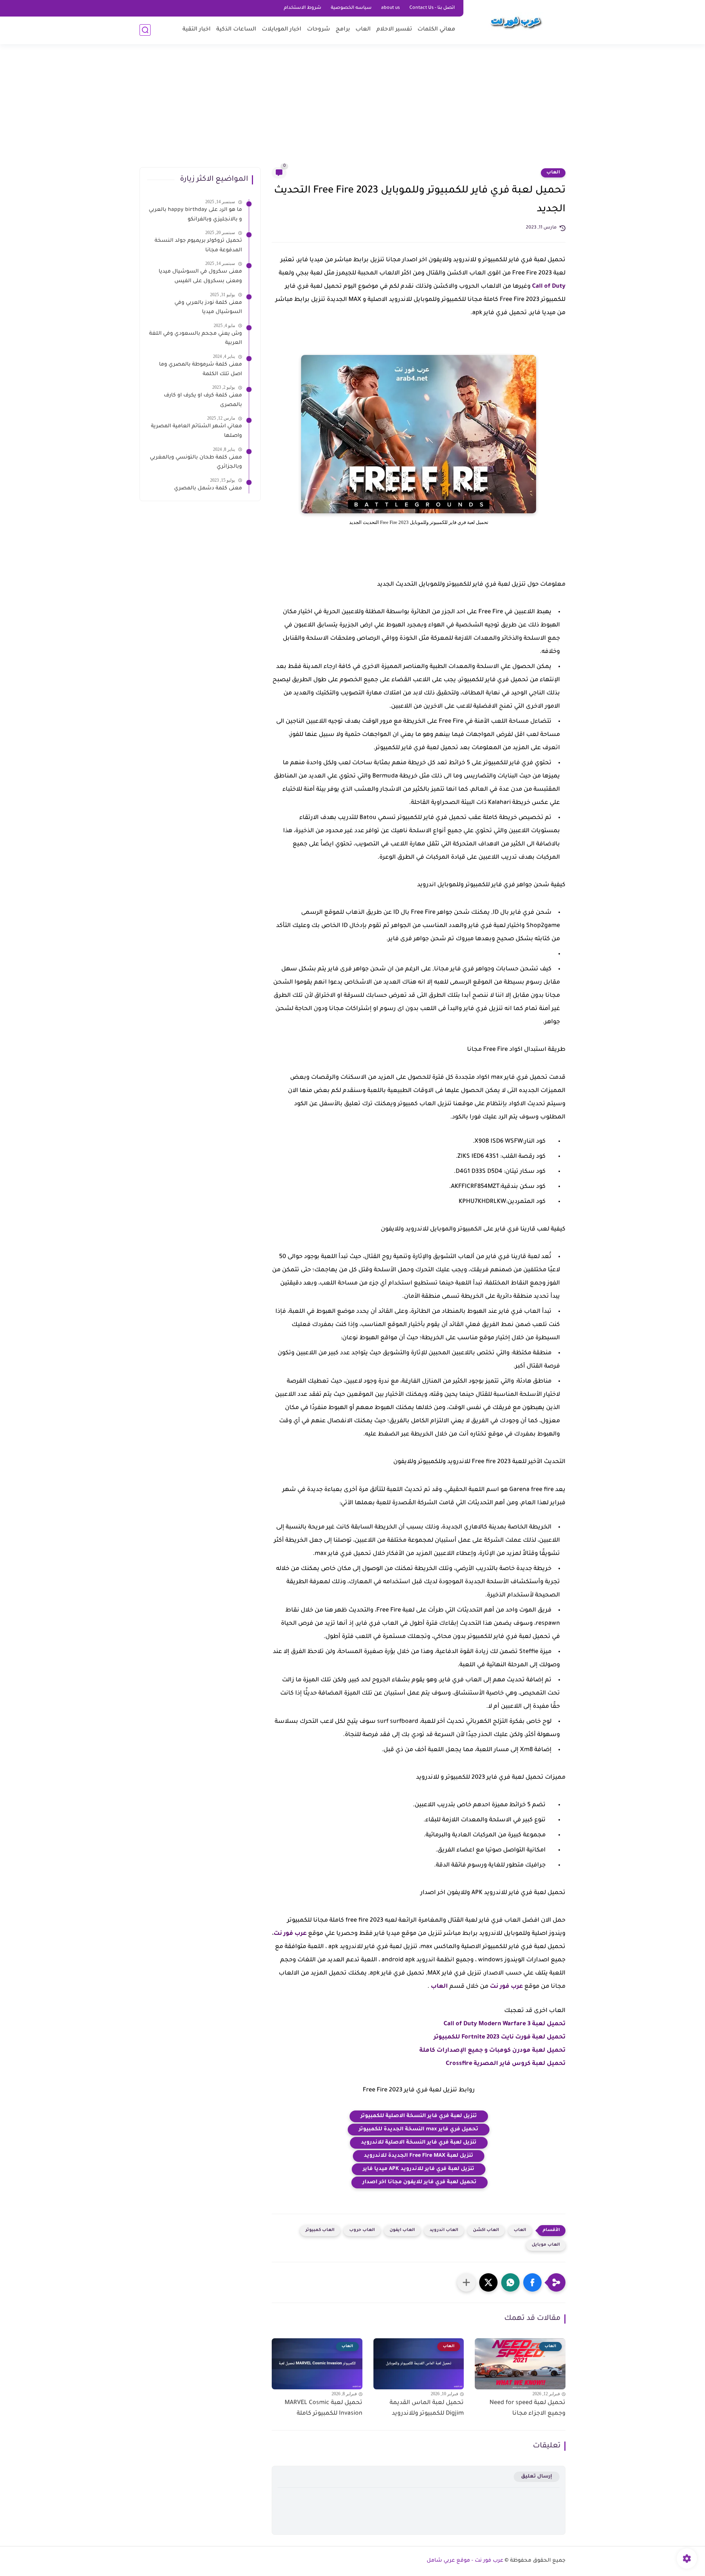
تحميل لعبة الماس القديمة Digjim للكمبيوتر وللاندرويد (427, 2408)
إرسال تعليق (537, 2477)
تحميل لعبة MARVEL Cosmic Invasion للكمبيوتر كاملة (323, 2408)
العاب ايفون (402, 2230)
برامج (343, 30)
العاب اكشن (486, 2230)
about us (391, 8)
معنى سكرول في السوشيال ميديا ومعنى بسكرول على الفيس (200, 277)
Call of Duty (549, 287)
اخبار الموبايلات (282, 30)
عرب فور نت (290, 1934)
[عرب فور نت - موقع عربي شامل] (516, 21)
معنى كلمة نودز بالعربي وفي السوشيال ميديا (208, 308)
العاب (363, 30)
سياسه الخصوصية (351, 8)
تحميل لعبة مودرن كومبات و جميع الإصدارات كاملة (492, 2051)
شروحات (319, 30)
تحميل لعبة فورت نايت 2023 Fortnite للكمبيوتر (500, 2037)
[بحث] (145, 30)
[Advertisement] (352, 110)
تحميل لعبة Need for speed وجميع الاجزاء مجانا (527, 2408)
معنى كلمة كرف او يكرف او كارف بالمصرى (203, 400)
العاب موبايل (546, 2245)
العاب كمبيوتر (320, 2230)
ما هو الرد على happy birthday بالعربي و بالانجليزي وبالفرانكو (195, 215)
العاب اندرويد (444, 2230)
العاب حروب (362, 2230)
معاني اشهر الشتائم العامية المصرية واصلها (196, 431)
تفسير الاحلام (394, 30)
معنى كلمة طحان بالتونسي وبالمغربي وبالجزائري (196, 463)
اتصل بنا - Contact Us (432, 8)
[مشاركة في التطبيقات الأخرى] (466, 2282)
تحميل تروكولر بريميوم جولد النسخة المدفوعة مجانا (198, 246)
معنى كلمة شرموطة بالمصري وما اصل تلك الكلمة (200, 370)
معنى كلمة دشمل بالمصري (208, 489)
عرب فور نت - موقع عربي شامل (465, 2561)
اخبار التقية (197, 30)
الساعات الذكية (236, 30)
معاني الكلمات (436, 30)
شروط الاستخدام (303, 8)
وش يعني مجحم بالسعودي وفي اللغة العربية (196, 339)
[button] (532, 2282)
